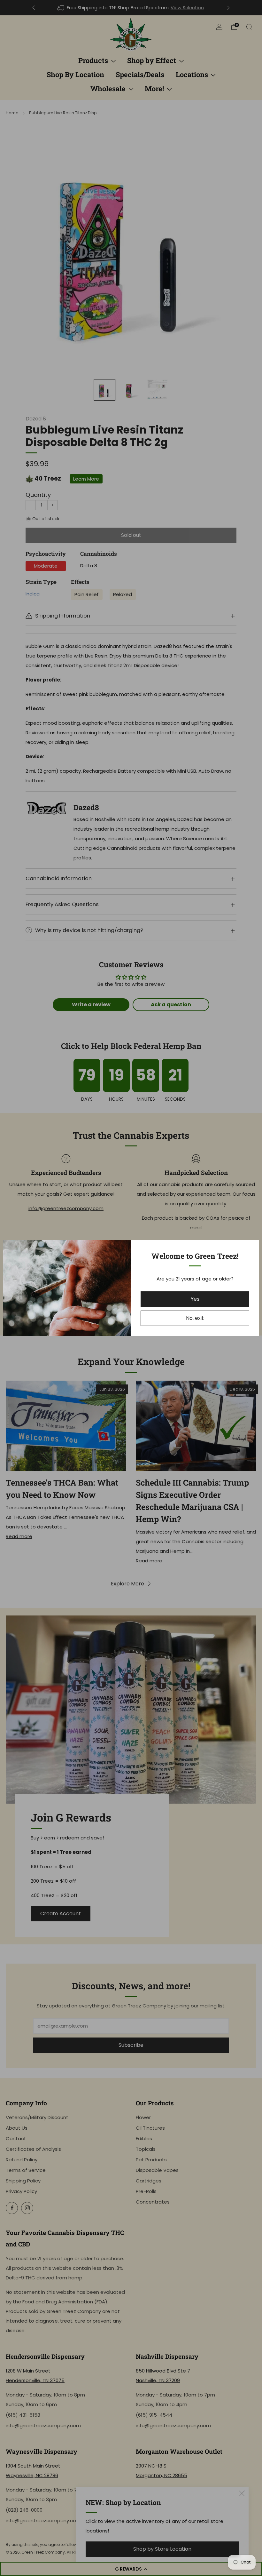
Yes (195, 1299)
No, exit (195, 1318)
